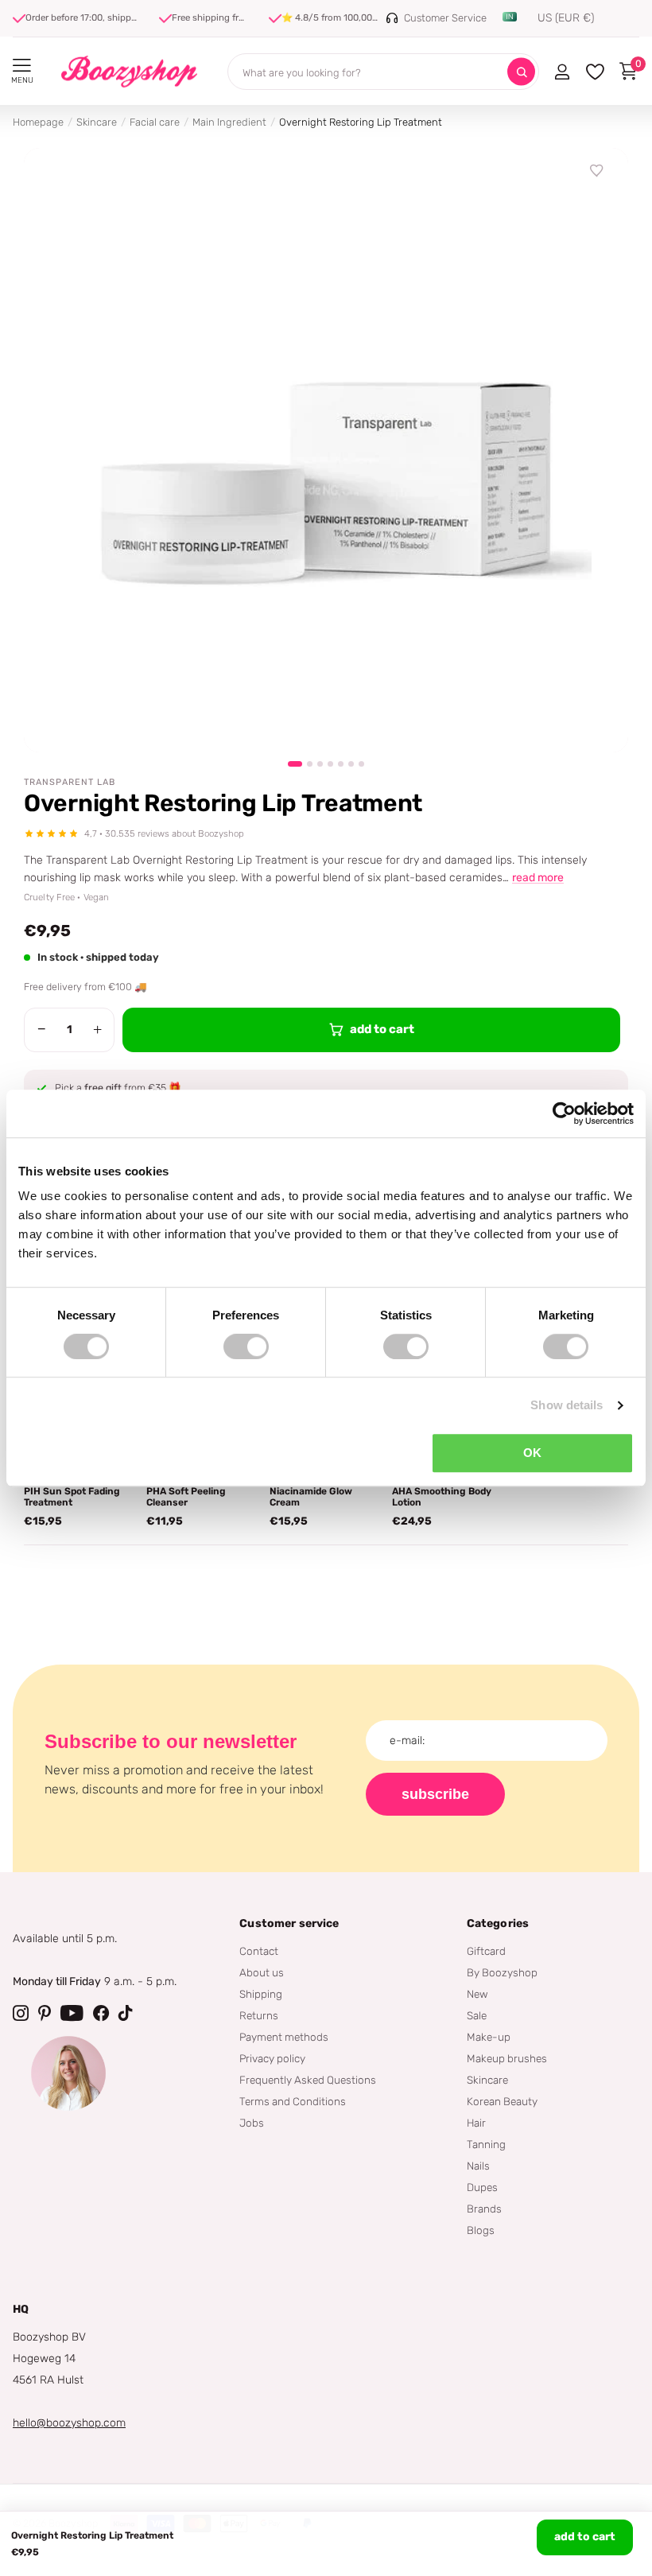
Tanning (486, 2144)
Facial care (155, 122)
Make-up (489, 2037)
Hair (476, 2123)
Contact (259, 1951)
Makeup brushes (507, 2058)
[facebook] (101, 2013)
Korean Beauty (502, 2101)
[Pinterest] (45, 2013)
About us (262, 1972)
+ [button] (97, 1029)
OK (532, 1453)
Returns (259, 2015)
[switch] (246, 1346)
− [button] (42, 1029)
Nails (478, 2166)
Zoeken (521, 72)
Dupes (482, 2187)
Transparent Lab (70, 782)
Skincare (97, 122)
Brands (484, 2209)
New (477, 1994)
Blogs (481, 2230)
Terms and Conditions (293, 2101)
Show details (567, 1405)
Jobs (252, 2123)
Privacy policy (272, 2058)
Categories (498, 1923)
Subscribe (435, 1794)
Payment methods (284, 2037)
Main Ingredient (229, 122)
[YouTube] (72, 2013)
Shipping (261, 1994)
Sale (477, 2015)
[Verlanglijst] (597, 171)
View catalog (22, 66)
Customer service (289, 1923)
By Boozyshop (502, 1972)
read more (538, 878)
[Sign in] (562, 72)
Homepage (38, 122)
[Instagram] (21, 2013)
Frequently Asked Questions (308, 2080)
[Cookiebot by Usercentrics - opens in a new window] (564, 1113)
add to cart (585, 2537)
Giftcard (486, 1951)
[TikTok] (126, 2013)
